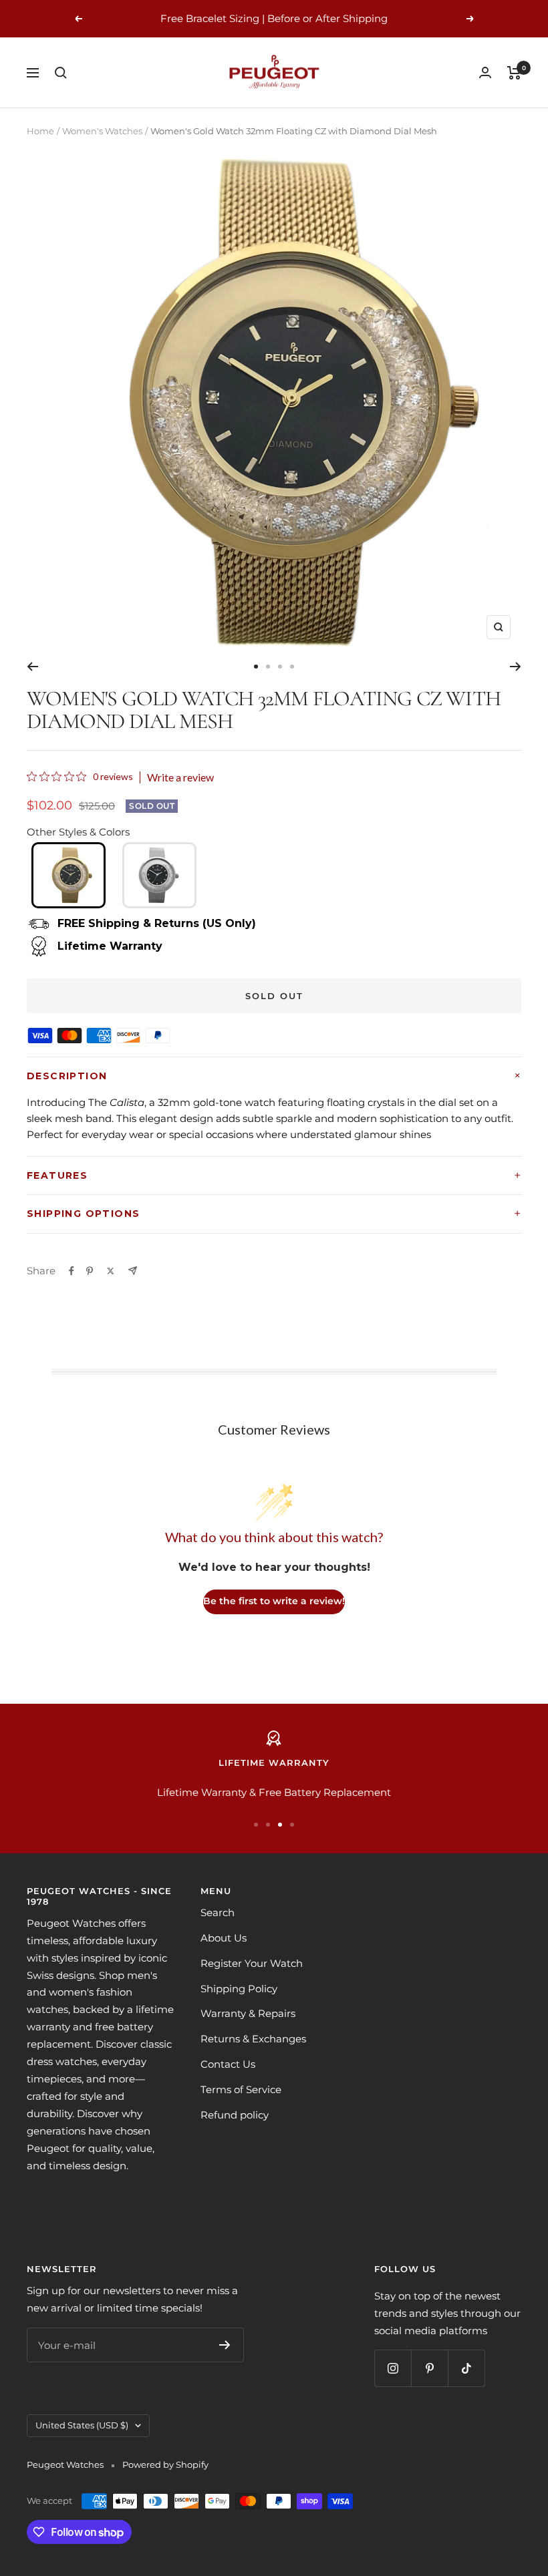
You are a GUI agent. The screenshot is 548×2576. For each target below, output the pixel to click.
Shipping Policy (239, 1989)
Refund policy (235, 2115)
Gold (68, 875)
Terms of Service (241, 2089)
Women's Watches (102, 131)
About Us (224, 1938)
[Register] (225, 2345)
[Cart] (514, 73)
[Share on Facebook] (72, 1271)
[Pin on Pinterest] (90, 1271)
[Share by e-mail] (133, 1271)
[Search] (61, 73)
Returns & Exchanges (253, 2039)
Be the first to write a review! (274, 1601)
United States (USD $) (82, 2425)
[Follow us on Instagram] (393, 2368)
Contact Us (228, 2064)
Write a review (180, 777)
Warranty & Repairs (248, 2013)
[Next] (516, 667)
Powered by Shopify (165, 2464)
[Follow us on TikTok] (466, 2368)
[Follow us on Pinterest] (429, 2368)
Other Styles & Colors (78, 832)
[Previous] (32, 667)
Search (218, 1912)
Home (40, 131)
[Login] (485, 72)
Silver (159, 875)
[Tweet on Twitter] (111, 1271)
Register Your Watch (252, 1963)
